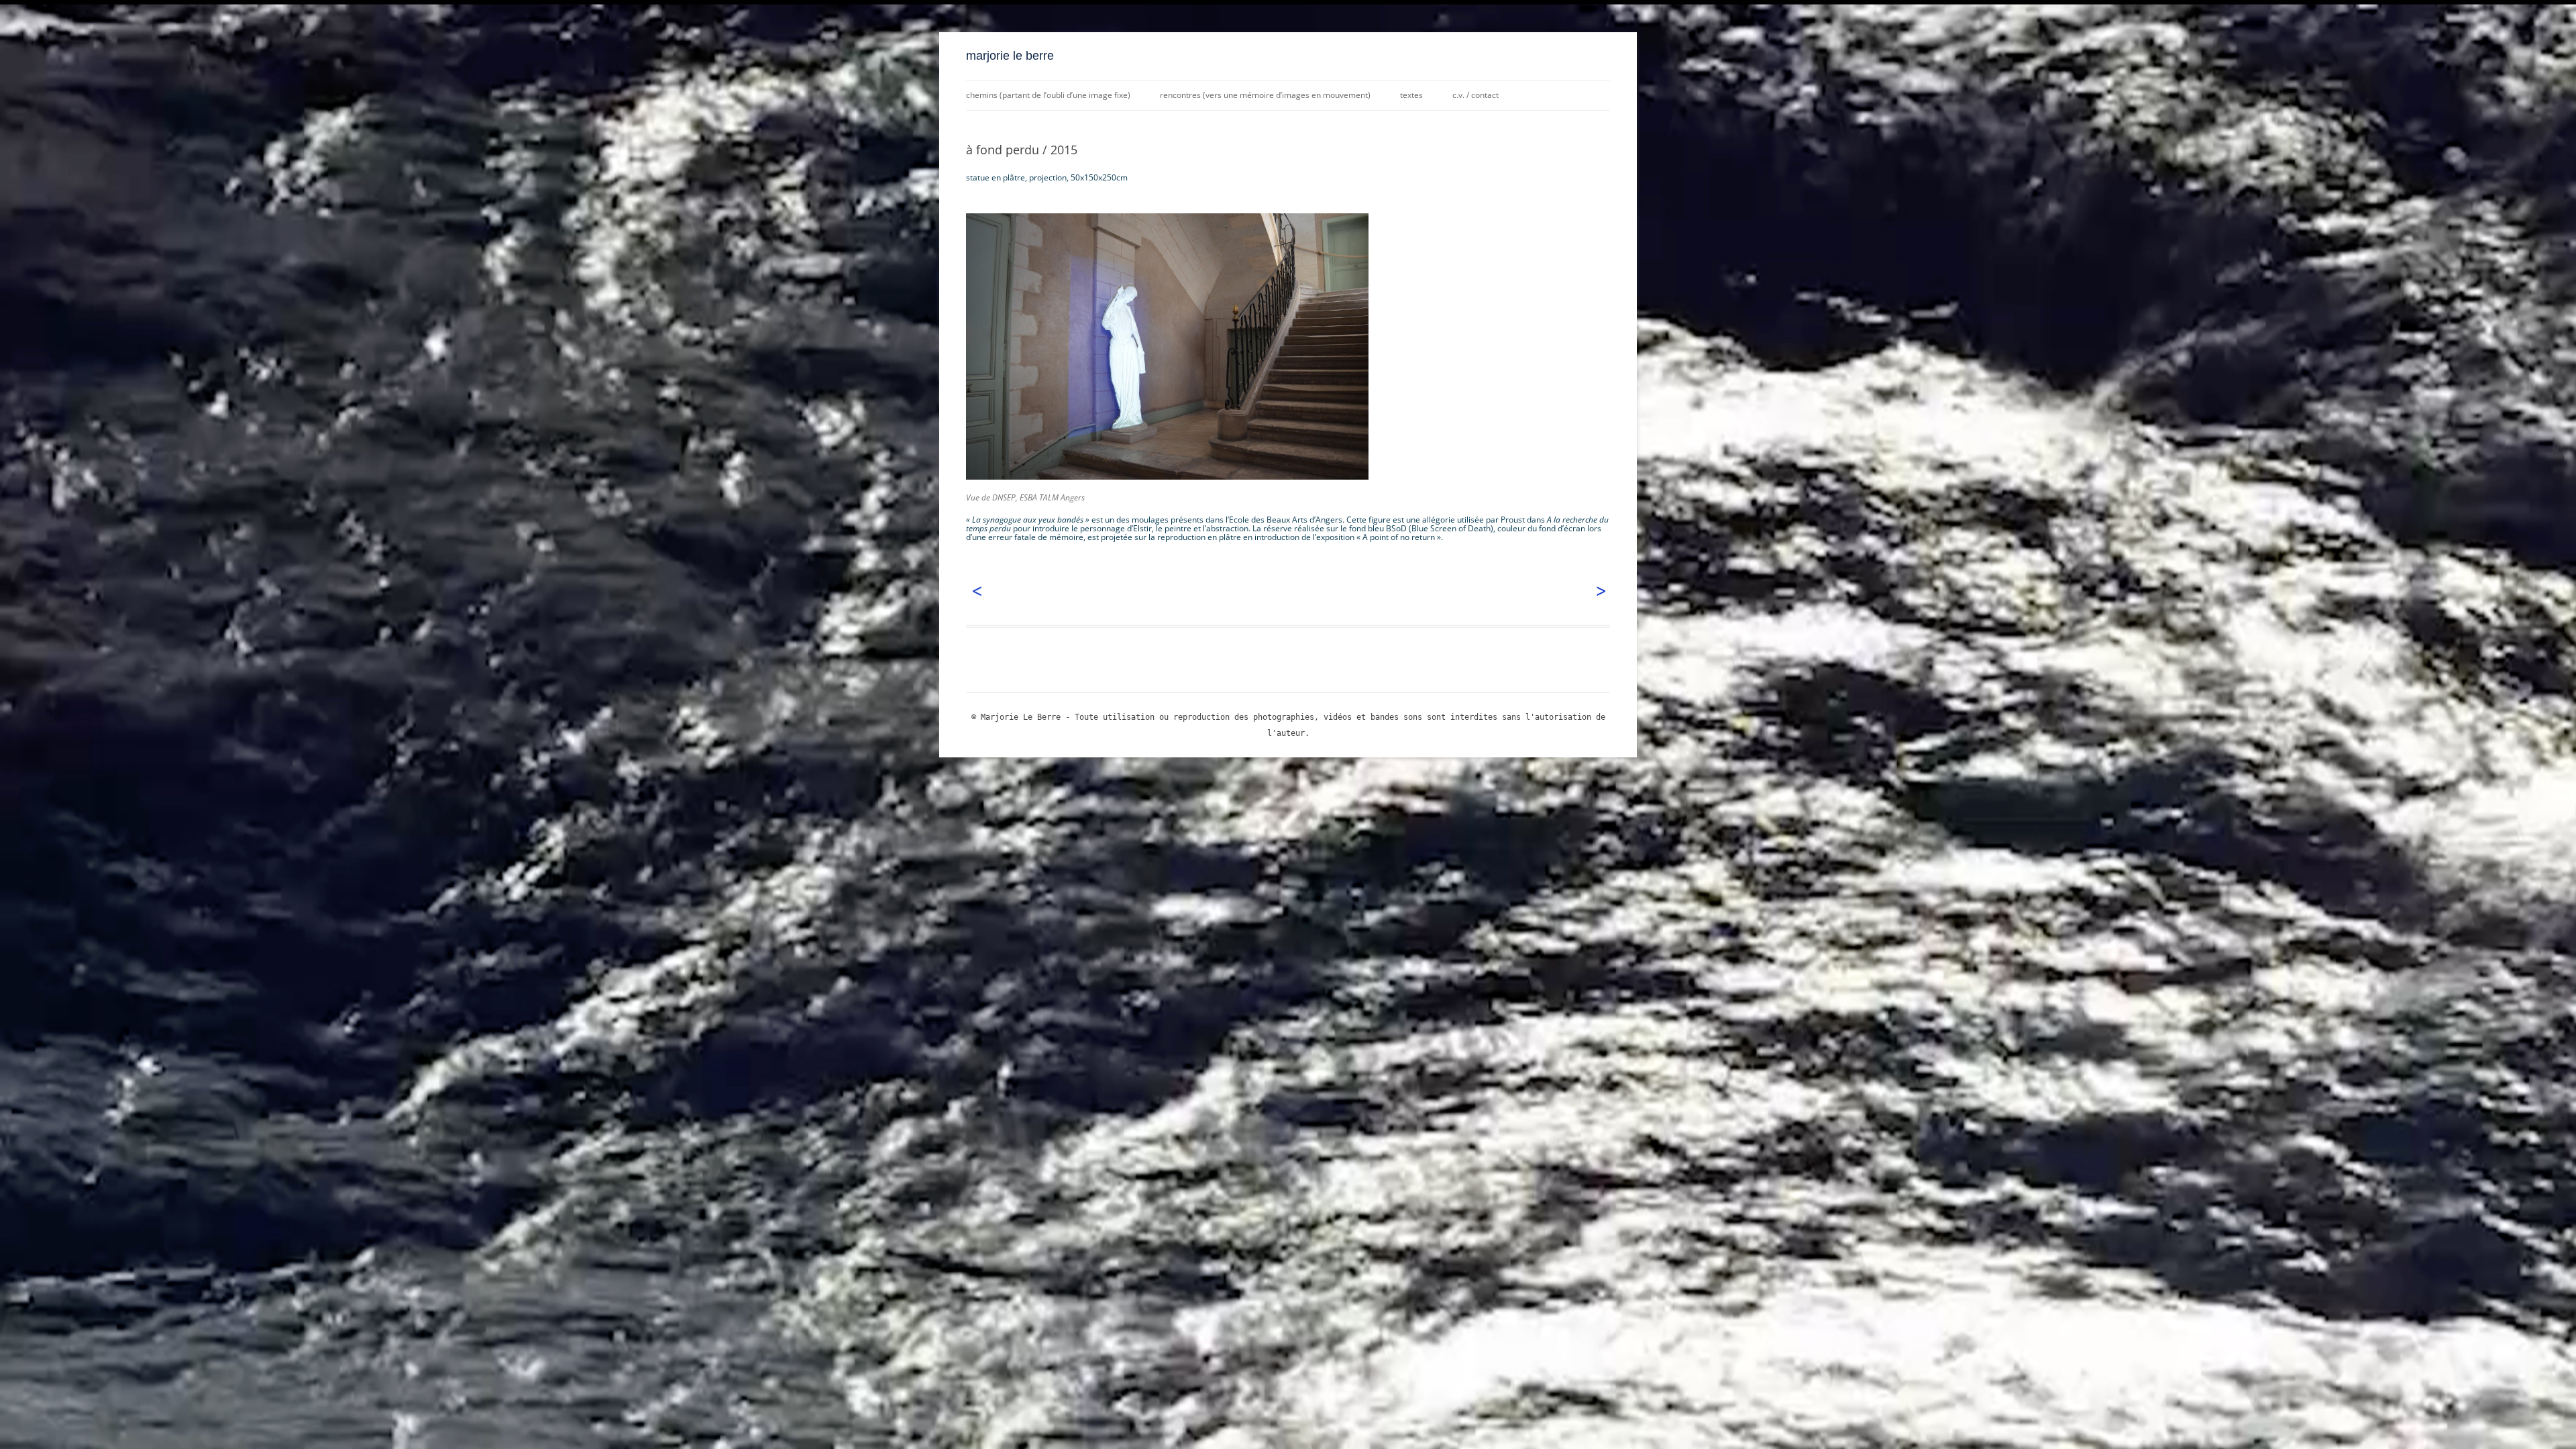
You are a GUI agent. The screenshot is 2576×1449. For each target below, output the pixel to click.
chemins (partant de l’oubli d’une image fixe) (1048, 95)
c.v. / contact (1475, 95)
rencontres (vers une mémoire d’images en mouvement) (1265, 95)
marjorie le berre (1010, 56)
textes (1411, 95)
